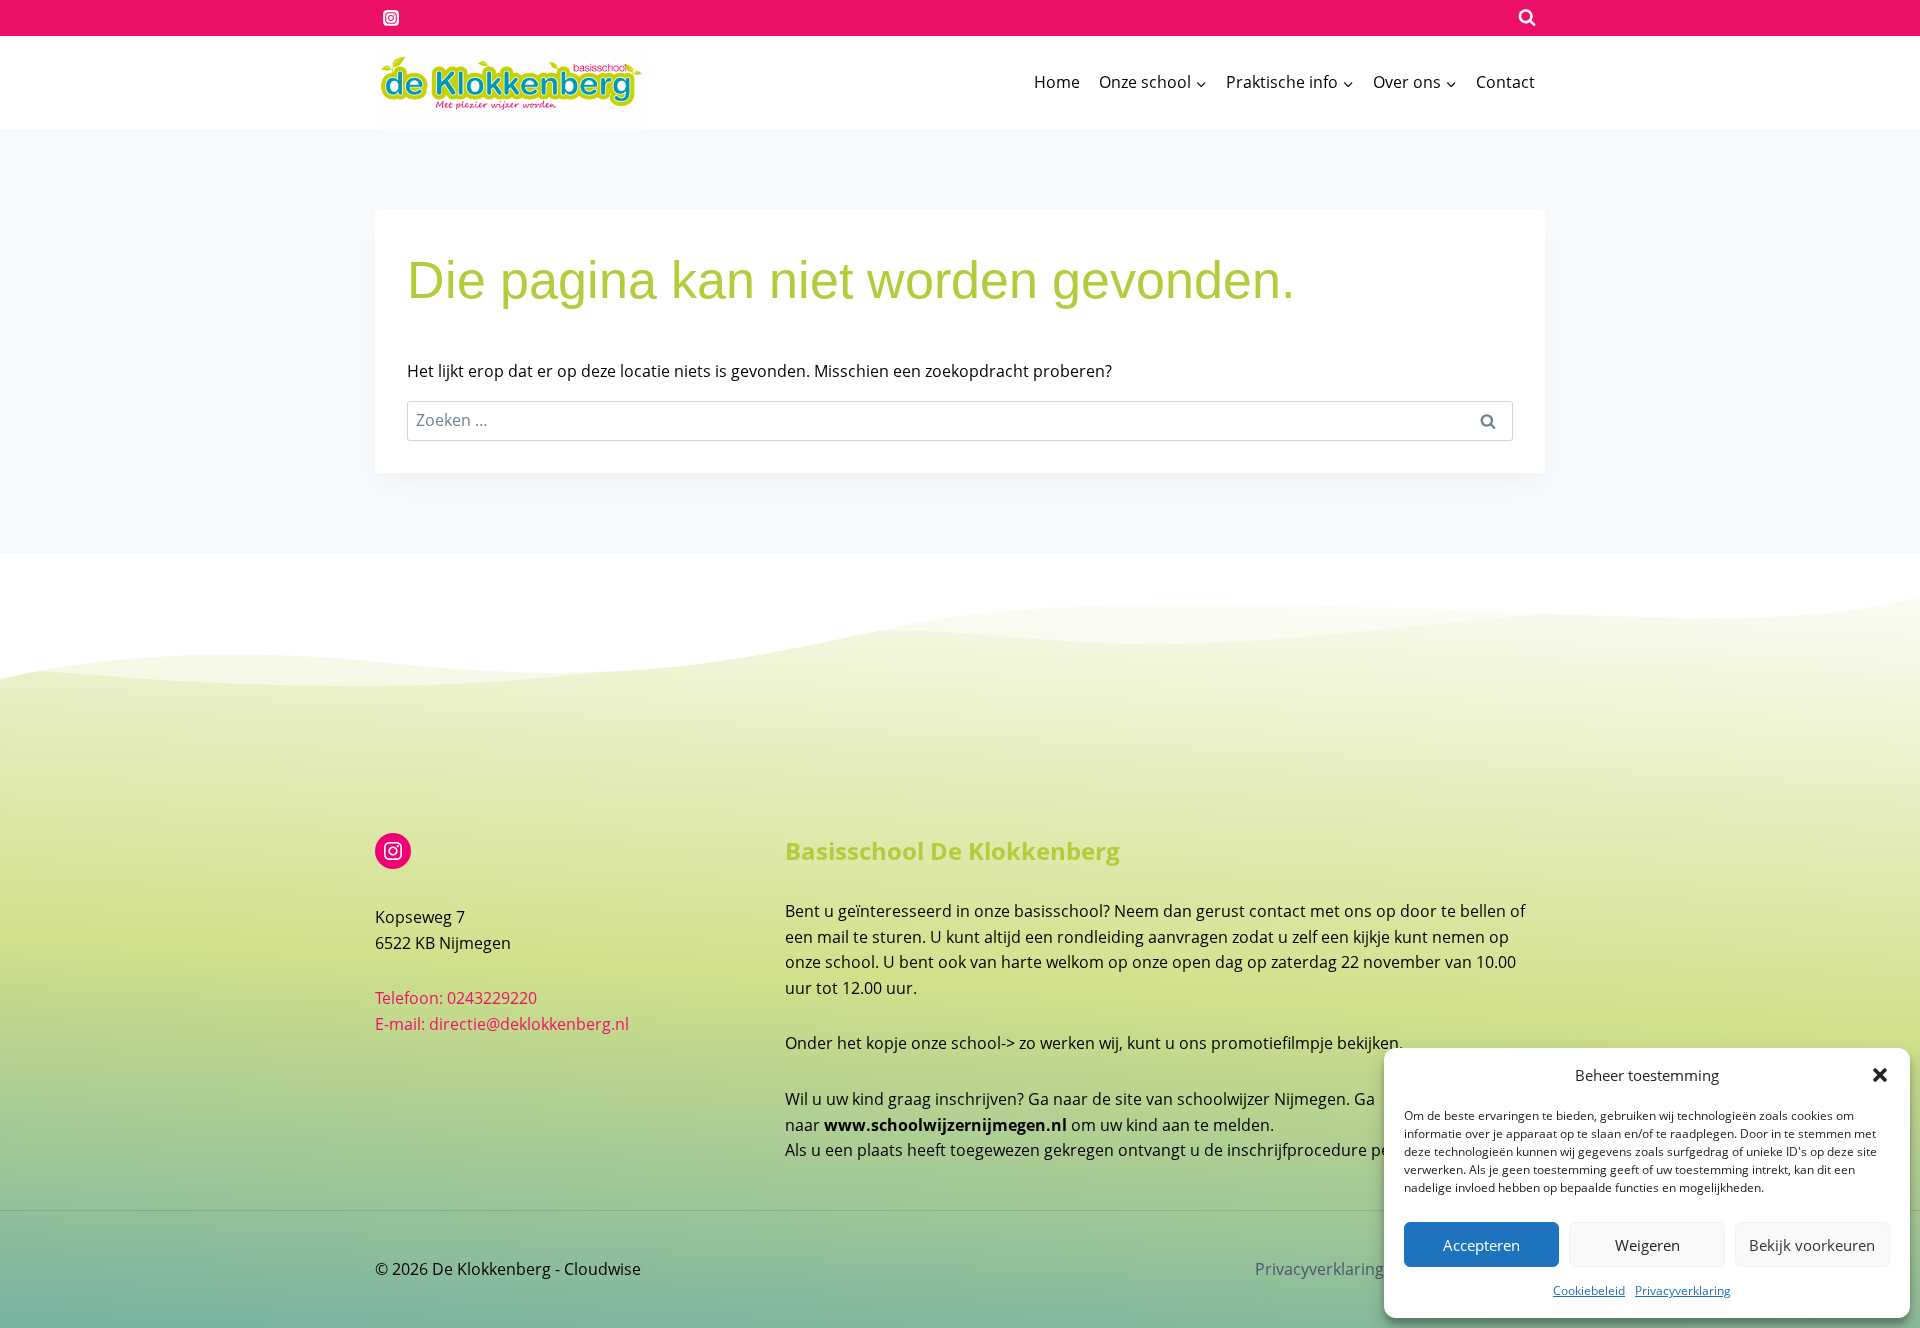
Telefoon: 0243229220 (456, 998)
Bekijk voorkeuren (1812, 1245)
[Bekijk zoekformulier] (1527, 18)
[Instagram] (391, 18)
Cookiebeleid (1589, 1290)
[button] (1880, 1075)
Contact (1505, 82)
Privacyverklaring (1683, 1290)
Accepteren (1481, 1245)
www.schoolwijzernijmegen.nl (945, 1125)
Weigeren (1647, 1245)
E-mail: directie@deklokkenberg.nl (502, 1024)
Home (1057, 82)
